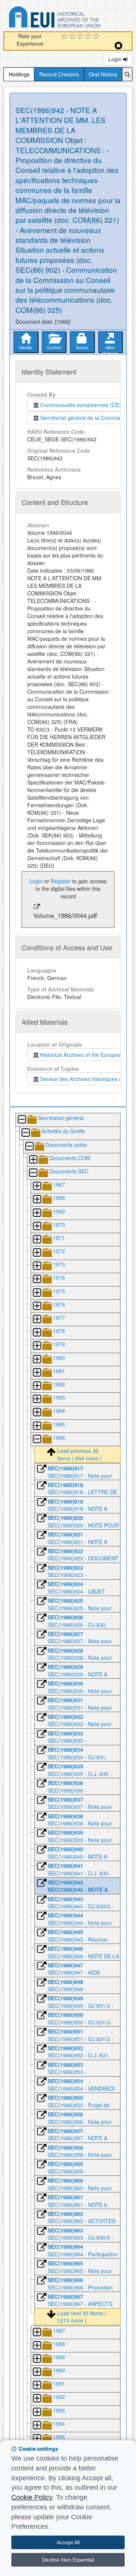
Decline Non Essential (68, 2560)
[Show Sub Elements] (33, 1160)
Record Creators (59, 74)
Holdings (19, 74)
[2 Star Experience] (73, 37)
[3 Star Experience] (81, 37)
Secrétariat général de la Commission (85, 418)
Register (61, 881)
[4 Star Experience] (89, 37)
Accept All (68, 2542)
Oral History (103, 74)
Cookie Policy (32, 2497)
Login (116, 59)
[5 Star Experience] (97, 37)
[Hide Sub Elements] (22, 1120)
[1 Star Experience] (66, 37)
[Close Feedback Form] (118, 46)
